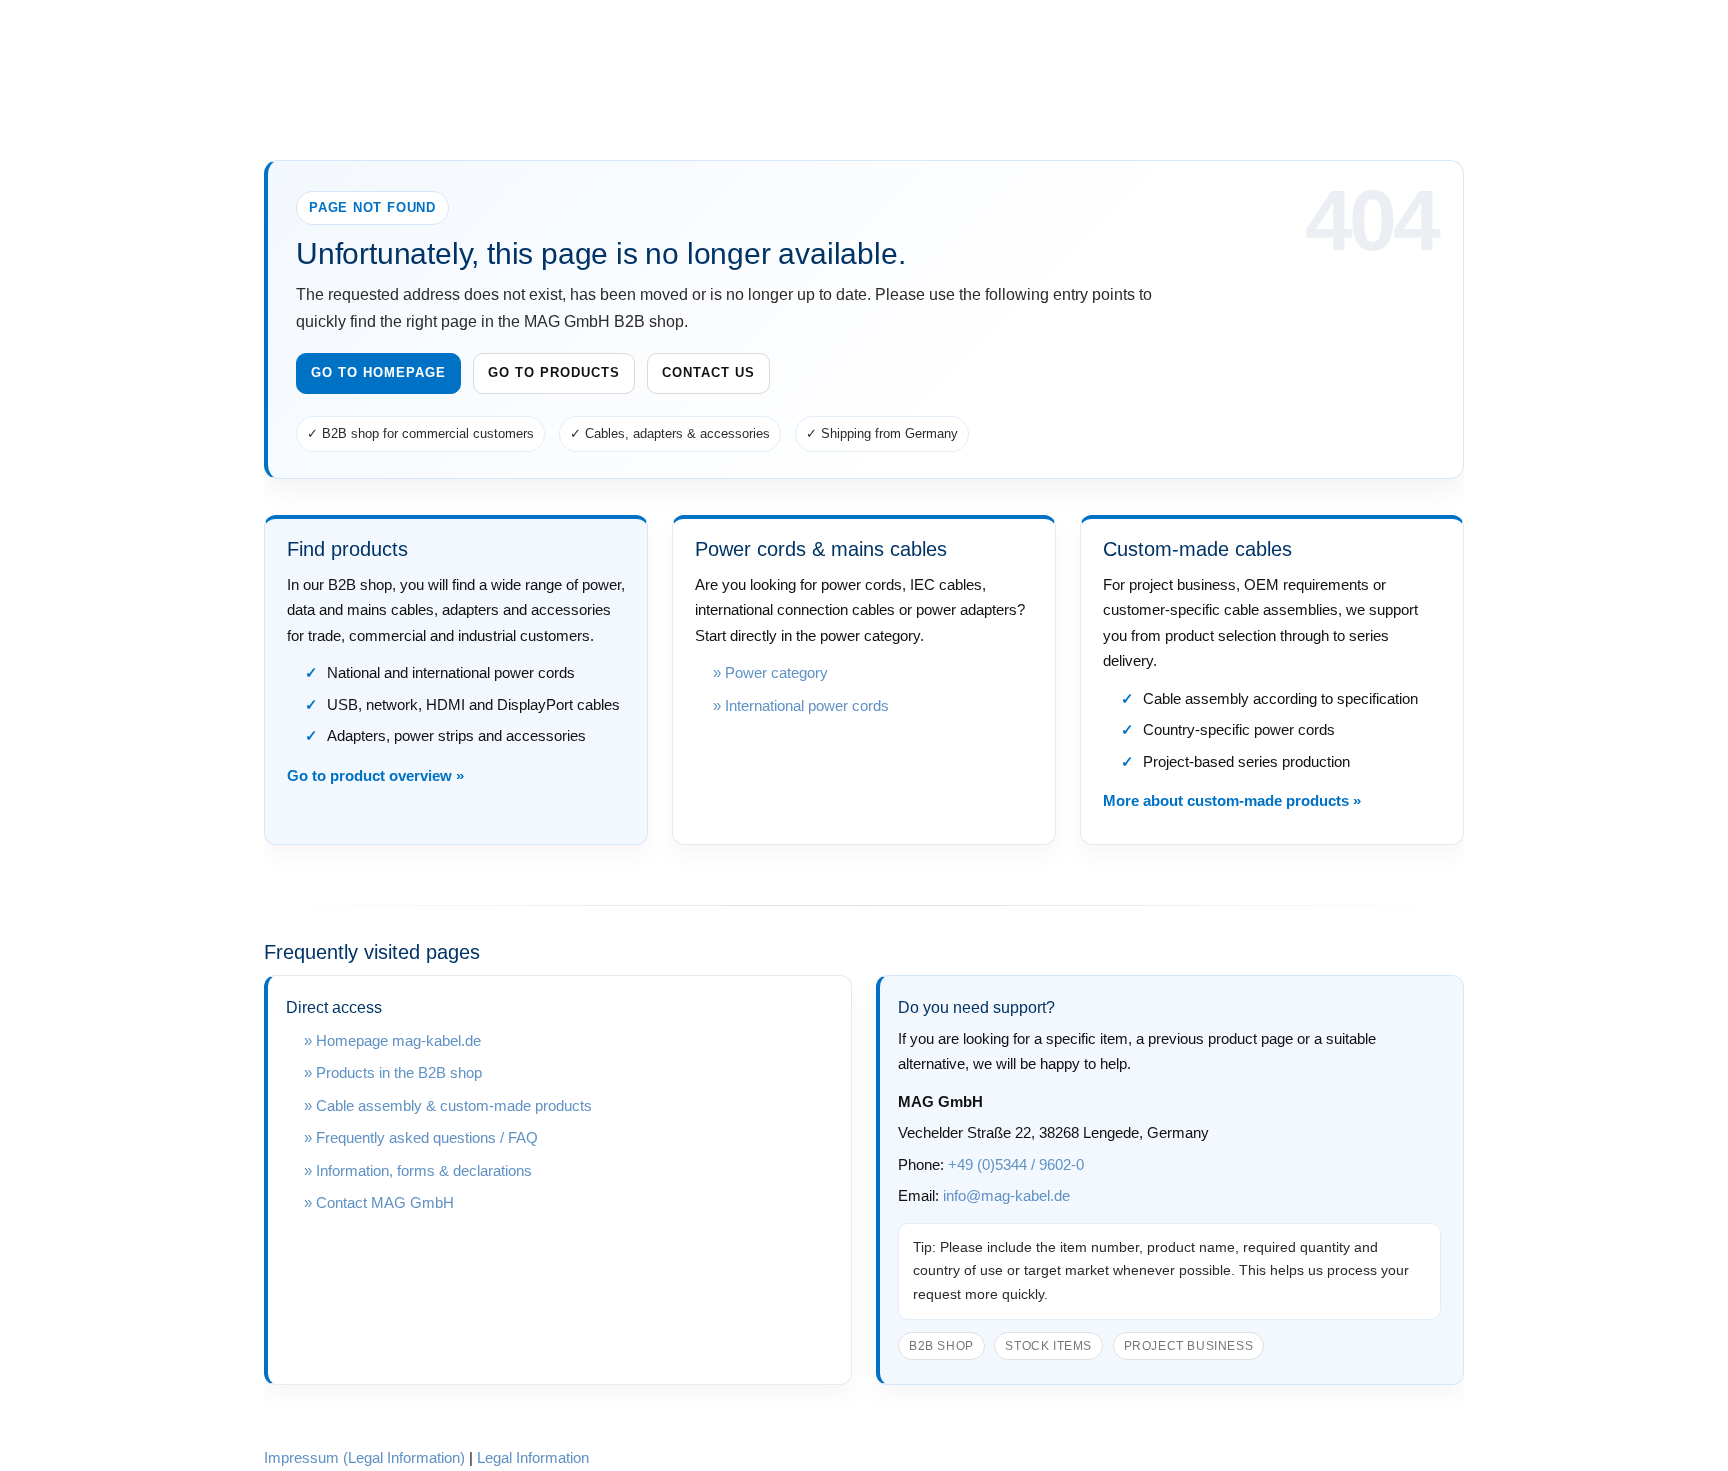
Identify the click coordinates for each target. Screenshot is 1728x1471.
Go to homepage (378, 372)
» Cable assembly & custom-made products (448, 1105)
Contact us (708, 372)
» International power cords (801, 705)
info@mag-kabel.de (1006, 1195)
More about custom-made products (1226, 800)
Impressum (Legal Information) (364, 1457)
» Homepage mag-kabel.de (392, 1040)
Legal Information (533, 1457)
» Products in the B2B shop (393, 1072)
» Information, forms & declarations (418, 1170)
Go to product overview (369, 775)
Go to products (554, 372)
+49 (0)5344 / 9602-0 (1016, 1164)
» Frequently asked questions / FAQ (421, 1137)
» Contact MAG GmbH (379, 1202)
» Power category (770, 672)
